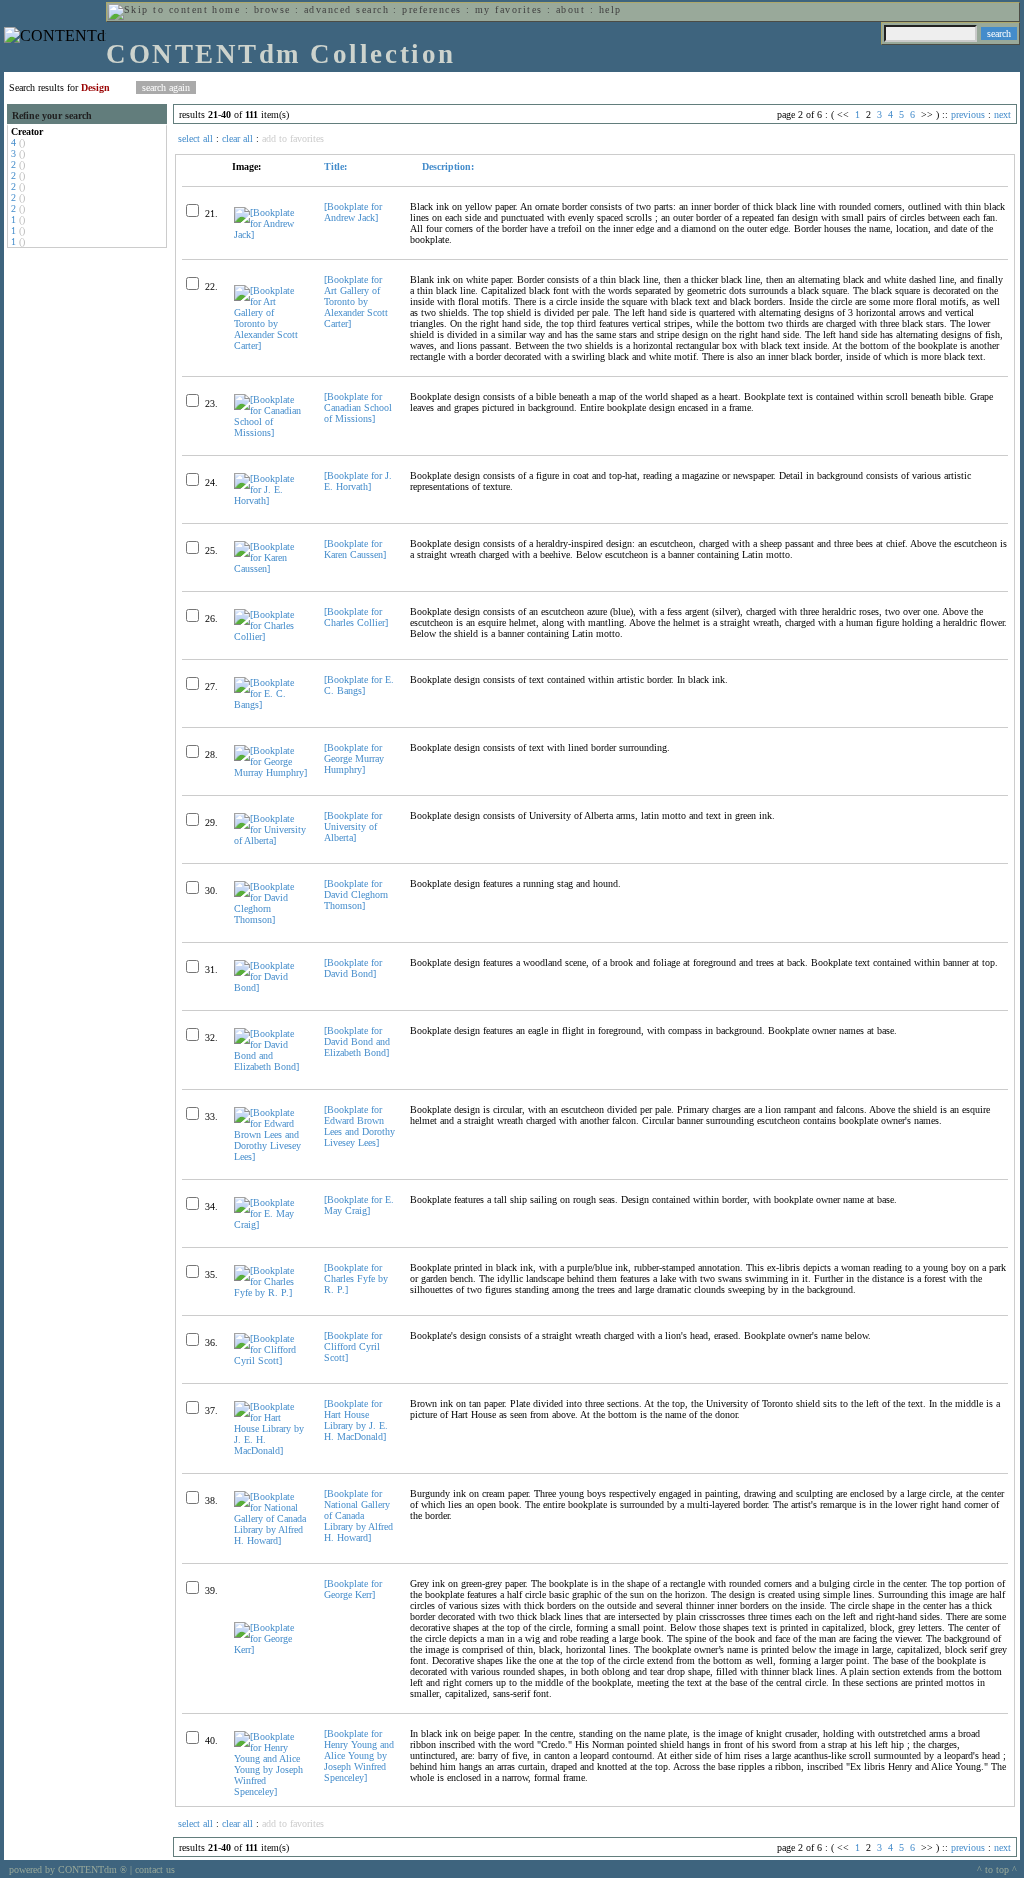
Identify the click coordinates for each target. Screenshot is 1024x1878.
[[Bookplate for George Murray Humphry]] (270, 772)
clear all (237, 138)
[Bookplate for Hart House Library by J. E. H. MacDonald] (356, 1420)
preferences (431, 9)
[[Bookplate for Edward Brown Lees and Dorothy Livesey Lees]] (270, 1156)
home (226, 9)
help (610, 9)
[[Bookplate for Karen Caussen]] (270, 568)
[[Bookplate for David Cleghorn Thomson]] (270, 919)
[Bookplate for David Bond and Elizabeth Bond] (357, 1041)
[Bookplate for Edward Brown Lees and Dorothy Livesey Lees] (359, 1126)
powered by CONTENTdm (68, 1869)
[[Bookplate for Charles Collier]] (270, 636)
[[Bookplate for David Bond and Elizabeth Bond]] (270, 1066)
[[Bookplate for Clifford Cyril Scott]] (270, 1360)
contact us (155, 1869)
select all (195, 138)
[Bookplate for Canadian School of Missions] (358, 407)
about (570, 9)
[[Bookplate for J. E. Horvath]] (270, 500)
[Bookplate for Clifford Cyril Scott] (353, 1346)
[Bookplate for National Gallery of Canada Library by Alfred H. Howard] (358, 1515)
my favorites (509, 9)
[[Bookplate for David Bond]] (270, 987)
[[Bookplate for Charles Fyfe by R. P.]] (270, 1292)
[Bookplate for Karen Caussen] (355, 549)
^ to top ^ (997, 1869)
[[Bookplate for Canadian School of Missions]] (270, 432)
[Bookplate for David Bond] (353, 968)
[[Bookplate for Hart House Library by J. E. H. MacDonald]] (270, 1450)
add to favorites (293, 138)
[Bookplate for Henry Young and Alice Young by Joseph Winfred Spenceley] (359, 1755)
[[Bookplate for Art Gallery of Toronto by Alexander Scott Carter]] (270, 345)
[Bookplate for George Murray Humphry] (354, 758)
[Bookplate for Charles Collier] (356, 617)
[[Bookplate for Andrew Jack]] (270, 234)
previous (968, 114)
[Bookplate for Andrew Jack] (353, 212)
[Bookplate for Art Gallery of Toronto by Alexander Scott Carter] (356, 301)
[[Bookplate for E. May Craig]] (270, 1224)
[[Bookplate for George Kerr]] (270, 1649)
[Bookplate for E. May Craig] (359, 1205)
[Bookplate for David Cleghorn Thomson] (356, 894)
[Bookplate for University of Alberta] (353, 826)
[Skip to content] (158, 9)
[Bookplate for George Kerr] (353, 1589)
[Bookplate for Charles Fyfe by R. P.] (356, 1278)
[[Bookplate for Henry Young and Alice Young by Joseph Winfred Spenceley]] (270, 1791)
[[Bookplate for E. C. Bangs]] (270, 704)
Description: (446, 166)
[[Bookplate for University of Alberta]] (270, 840)
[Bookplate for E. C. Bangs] (359, 685)
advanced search (346, 9)
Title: (335, 166)
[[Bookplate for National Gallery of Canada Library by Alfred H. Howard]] (270, 1540)
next (1002, 114)
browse (272, 9)
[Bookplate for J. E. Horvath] (358, 481)
